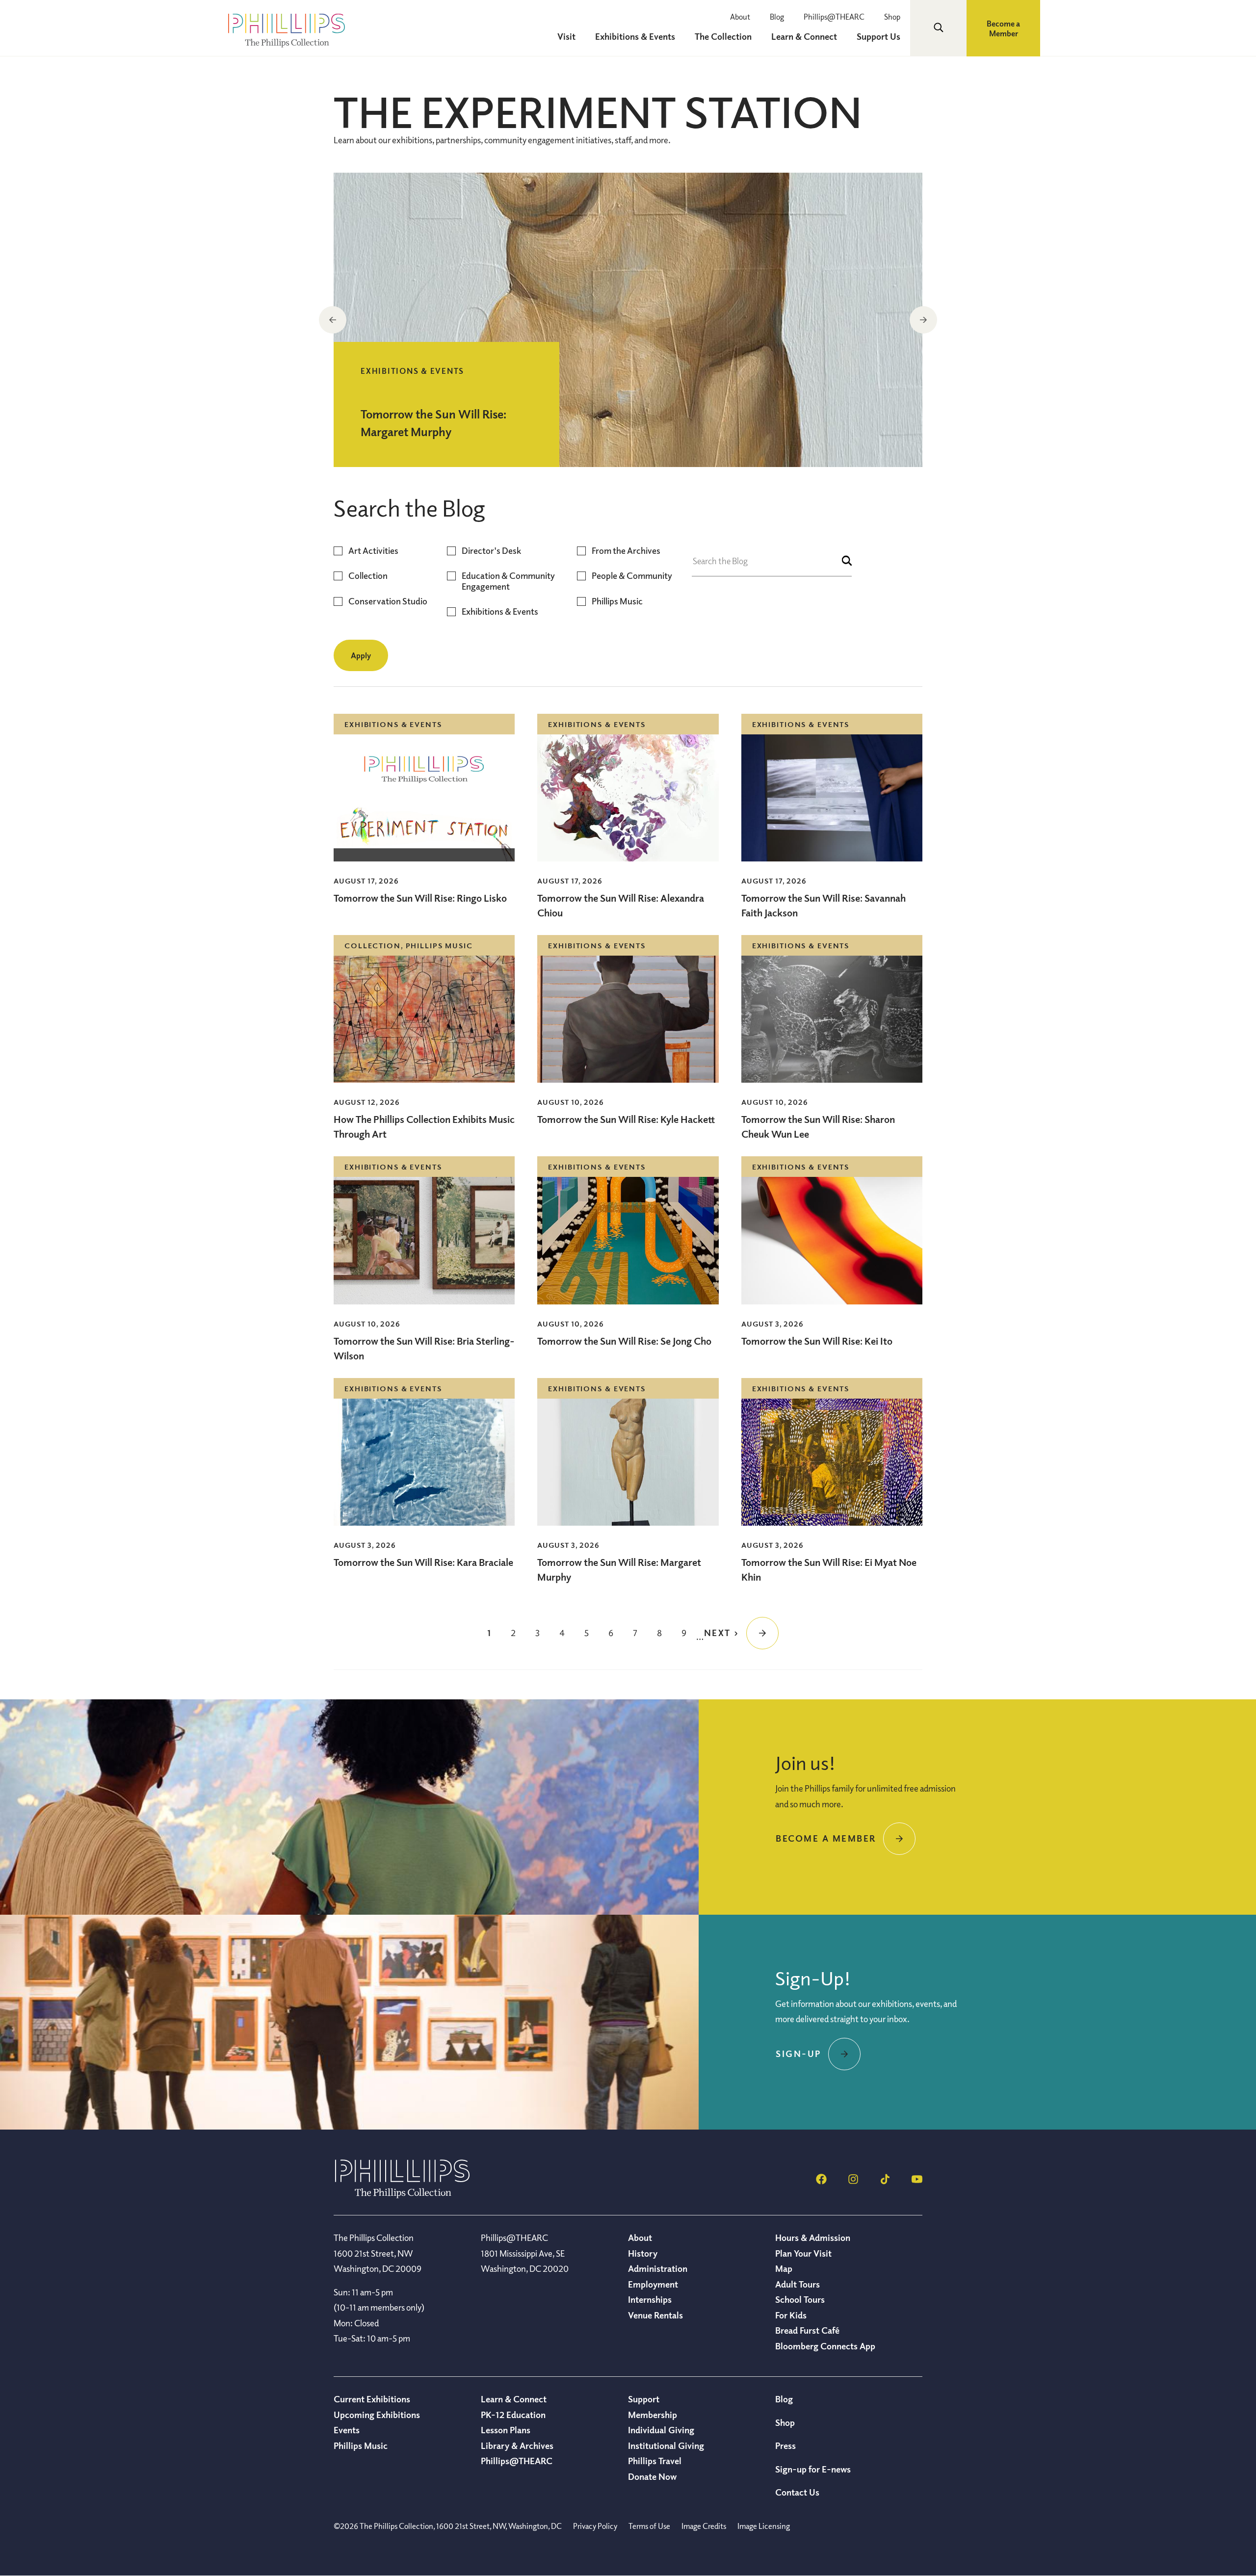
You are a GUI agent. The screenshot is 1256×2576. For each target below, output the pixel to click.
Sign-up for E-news (813, 2469)
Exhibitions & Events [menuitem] (635, 36)
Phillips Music (617, 601)
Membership (653, 2415)
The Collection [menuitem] (723, 36)
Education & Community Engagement (508, 581)
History (643, 2253)
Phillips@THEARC (834, 17)
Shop (892, 17)
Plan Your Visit (803, 2253)
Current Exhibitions (372, 2399)
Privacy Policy (595, 2526)
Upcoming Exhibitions (377, 2415)
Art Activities (373, 551)
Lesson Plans (506, 2430)
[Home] (402, 2195)
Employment (653, 2284)
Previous (333, 320)
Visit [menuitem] (566, 36)
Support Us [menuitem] (878, 36)
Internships (650, 2299)
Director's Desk (491, 551)
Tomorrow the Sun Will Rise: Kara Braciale (423, 1562)
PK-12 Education (513, 2415)
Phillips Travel (655, 2461)
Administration (658, 2268)
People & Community (632, 576)
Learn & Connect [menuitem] (804, 36)
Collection (368, 576)
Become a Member (1003, 28)
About (740, 17)
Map (784, 2268)
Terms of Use (649, 2526)
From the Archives (626, 551)
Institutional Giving (666, 2446)
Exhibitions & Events (500, 611)
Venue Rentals (655, 2315)
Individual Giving (661, 2430)
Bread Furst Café (807, 2330)
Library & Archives (517, 2446)
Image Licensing (764, 2526)
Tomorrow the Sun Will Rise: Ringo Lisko (420, 898)
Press (785, 2446)
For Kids (791, 2315)
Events (347, 2430)
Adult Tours (798, 2284)
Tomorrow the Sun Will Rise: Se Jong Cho (624, 1341)
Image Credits (704, 2526)
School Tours (800, 2299)
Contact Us (797, 2492)
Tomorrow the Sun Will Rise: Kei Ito (817, 1341)
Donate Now (652, 2476)
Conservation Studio (388, 601)
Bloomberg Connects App (825, 2346)
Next (923, 320)
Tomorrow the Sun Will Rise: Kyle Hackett (626, 1119)
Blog (777, 17)
